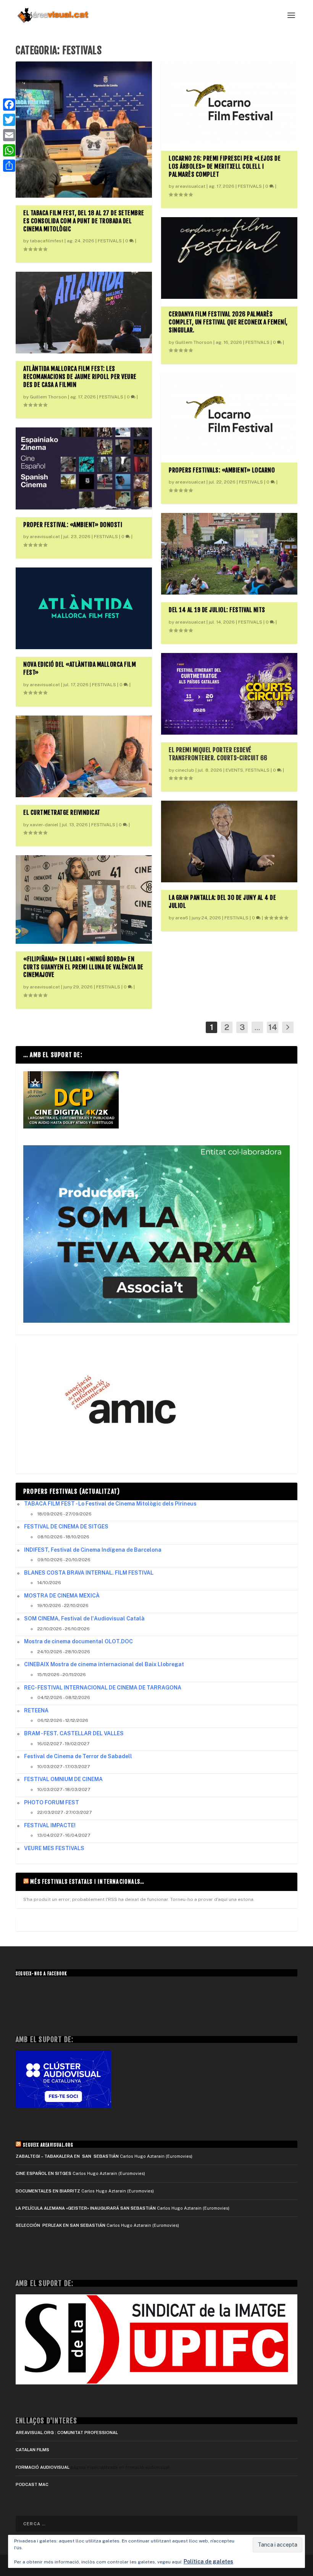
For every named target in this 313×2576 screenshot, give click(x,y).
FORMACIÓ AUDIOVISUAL (43, 2467)
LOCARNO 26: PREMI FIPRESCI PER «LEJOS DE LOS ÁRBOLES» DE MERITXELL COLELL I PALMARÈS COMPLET (225, 166)
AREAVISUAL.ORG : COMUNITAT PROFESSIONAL (67, 2433)
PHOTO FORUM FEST (52, 1802)
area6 (182, 918)
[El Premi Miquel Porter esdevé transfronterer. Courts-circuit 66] (229, 694)
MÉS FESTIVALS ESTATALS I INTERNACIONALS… (87, 1882)
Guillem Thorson (48, 397)
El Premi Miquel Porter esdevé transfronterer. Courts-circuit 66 (218, 754)
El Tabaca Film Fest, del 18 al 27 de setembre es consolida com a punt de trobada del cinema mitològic (84, 221)
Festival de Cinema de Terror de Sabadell (78, 1756)
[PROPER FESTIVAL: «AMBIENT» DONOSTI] (84, 468)
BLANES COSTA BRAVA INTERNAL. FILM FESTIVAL (89, 1573)
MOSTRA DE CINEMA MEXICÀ (62, 1596)
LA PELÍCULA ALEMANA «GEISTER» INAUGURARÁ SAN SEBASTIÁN (86, 2208)
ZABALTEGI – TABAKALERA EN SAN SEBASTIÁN (67, 2156)
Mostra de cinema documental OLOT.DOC (78, 1641)
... (257, 1027)
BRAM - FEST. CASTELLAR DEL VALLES (74, 1733)
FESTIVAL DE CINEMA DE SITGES (66, 1527)
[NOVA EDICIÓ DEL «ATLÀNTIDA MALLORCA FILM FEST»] (84, 608)
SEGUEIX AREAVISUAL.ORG (48, 2145)
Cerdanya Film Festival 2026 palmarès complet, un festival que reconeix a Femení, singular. (228, 322)
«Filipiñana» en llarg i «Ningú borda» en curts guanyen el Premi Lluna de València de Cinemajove (83, 967)
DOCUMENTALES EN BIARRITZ (48, 2191)
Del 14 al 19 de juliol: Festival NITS (217, 610)
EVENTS (234, 770)
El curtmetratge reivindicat (62, 812)
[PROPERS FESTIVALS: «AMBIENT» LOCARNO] (229, 414)
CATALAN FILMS (32, 2450)
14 (273, 1027)
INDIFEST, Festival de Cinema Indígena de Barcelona (93, 1550)
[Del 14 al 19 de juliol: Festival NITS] (229, 554)
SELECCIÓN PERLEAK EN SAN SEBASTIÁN (61, 2225)
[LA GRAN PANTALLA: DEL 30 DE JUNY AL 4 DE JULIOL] (229, 841)
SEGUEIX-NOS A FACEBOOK (41, 1974)
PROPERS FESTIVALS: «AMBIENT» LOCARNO (222, 470)
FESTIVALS (110, 241)
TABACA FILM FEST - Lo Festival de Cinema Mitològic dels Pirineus (110, 1504)
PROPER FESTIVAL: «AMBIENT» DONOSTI (73, 525)
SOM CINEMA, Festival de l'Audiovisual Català (84, 1618)
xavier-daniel (44, 825)
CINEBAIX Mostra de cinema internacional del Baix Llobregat (104, 1664)
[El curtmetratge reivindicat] (84, 756)
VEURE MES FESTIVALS (54, 1848)
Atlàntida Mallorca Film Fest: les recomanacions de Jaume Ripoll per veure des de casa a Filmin (80, 377)
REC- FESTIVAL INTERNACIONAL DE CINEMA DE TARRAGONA (103, 1688)
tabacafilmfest (47, 241)
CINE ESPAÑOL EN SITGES (44, 2173)
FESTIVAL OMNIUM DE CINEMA (63, 1779)
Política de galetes (208, 2561)
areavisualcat (45, 537)
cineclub (185, 770)
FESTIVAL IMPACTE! (50, 1825)
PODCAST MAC (32, 2484)
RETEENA (36, 1710)
